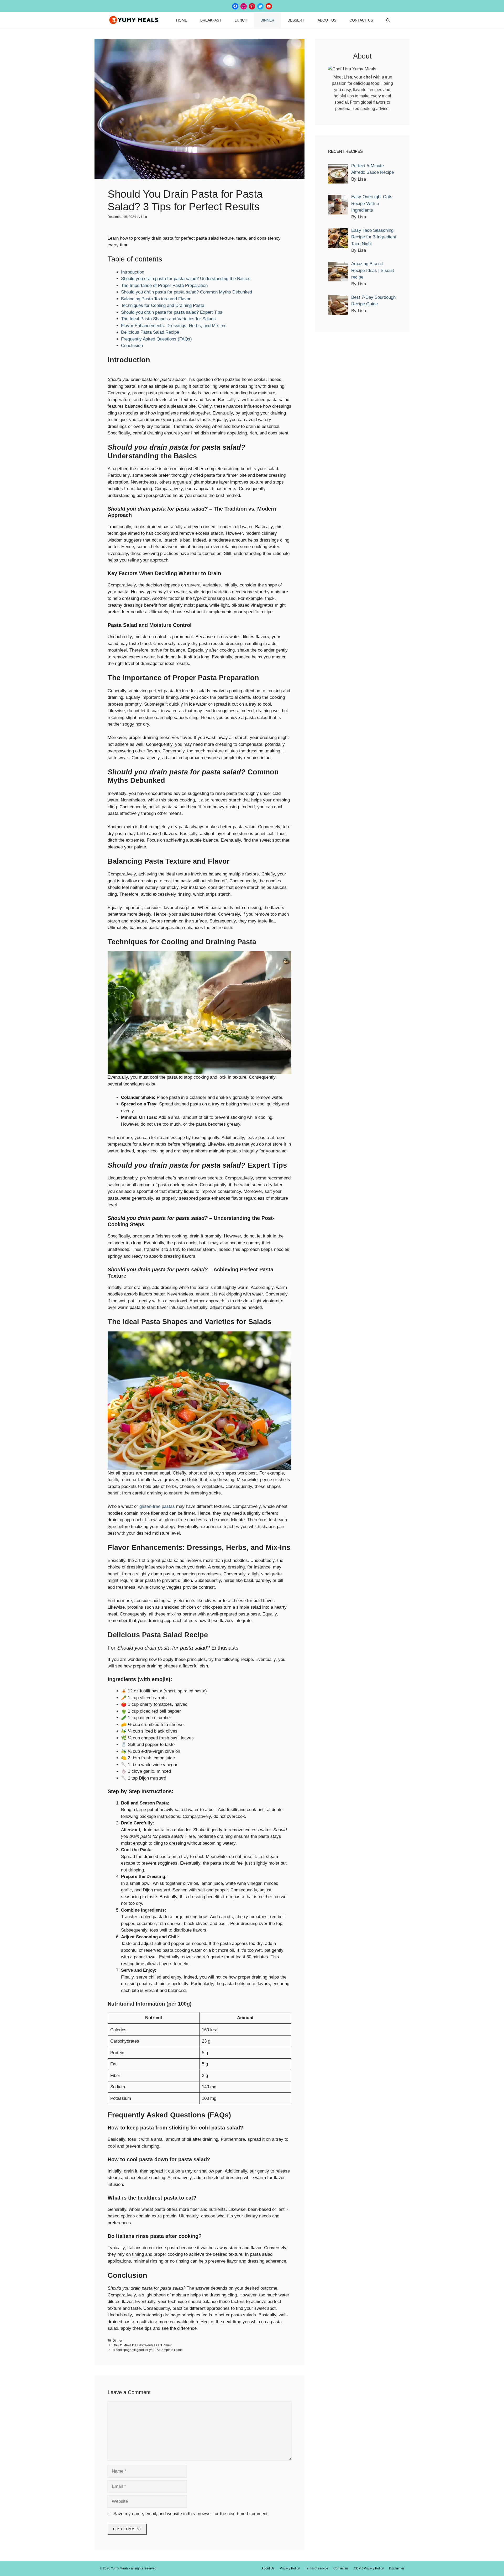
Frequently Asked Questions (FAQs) (156, 339)
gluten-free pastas (157, 1506)
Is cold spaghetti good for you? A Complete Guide (148, 2350)
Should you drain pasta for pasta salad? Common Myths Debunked (187, 292)
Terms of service (317, 2568)
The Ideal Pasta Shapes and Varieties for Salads (168, 319)
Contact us (361, 20)
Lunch (241, 20)
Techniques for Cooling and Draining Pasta (163, 305)
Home (182, 20)
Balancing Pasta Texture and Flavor (156, 299)
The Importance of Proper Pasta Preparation (164, 285)
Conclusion (132, 346)
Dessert (296, 20)
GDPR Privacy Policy (369, 2568)
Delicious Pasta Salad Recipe (150, 332)
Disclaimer (397, 2568)
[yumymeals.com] (134, 20)
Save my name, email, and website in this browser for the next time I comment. (191, 2514)
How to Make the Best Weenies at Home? (142, 2345)
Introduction (133, 272)
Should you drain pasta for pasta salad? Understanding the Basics (186, 279)
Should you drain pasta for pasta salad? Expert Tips (172, 312)
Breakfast (211, 20)
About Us (327, 20)
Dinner (267, 20)
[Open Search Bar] (388, 20)
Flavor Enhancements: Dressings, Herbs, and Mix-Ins (174, 326)
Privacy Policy (290, 2568)
